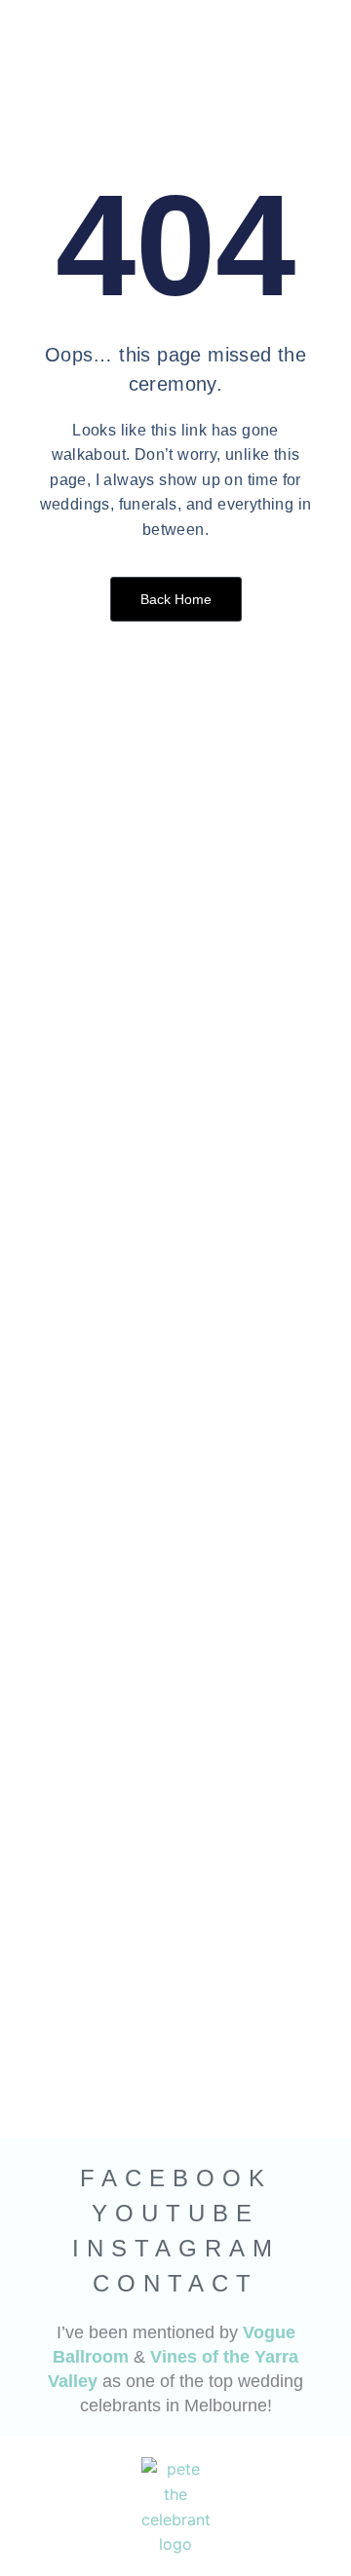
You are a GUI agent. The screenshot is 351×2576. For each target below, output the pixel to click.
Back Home (176, 599)
